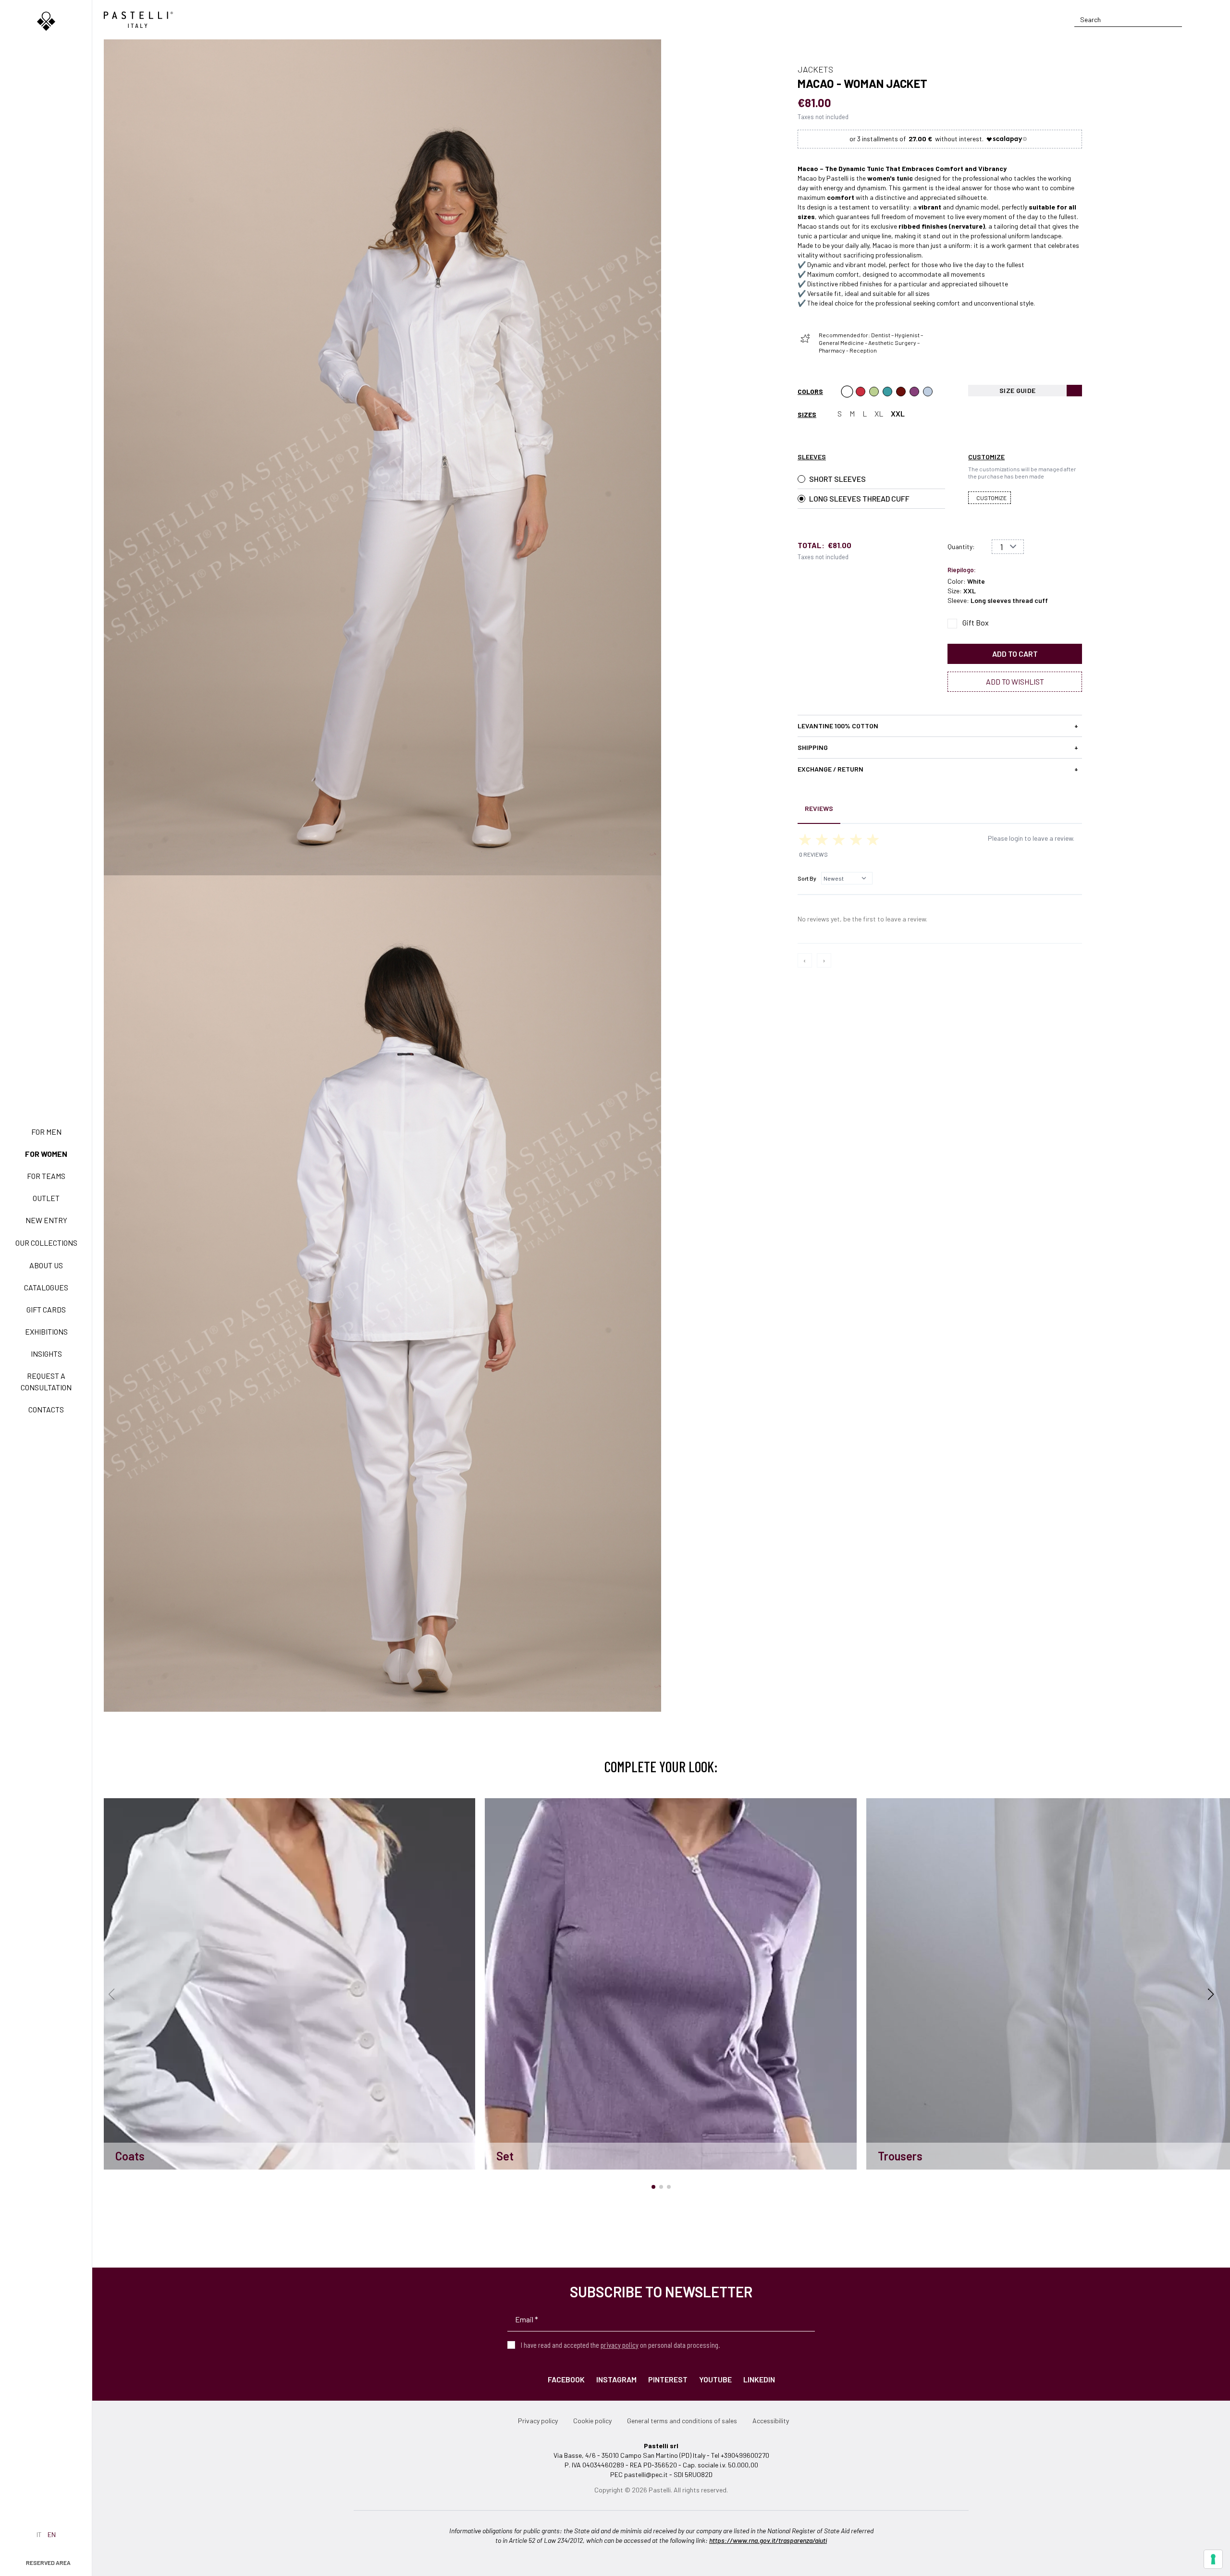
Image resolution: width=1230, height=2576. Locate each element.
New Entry (46, 1220)
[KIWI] (874, 392)
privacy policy (620, 2345)
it (39, 2534)
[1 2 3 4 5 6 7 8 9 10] (1008, 547)
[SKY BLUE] (928, 392)
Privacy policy (538, 2421)
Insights (46, 1354)
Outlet (46, 1198)
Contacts (46, 1409)
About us (46, 1265)
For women (46, 1154)
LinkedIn (759, 2379)
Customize (991, 498)
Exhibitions (46, 1331)
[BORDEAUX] (901, 392)
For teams (46, 1176)
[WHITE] (847, 392)
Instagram (616, 2379)
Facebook (566, 2379)
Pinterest (668, 2379)
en (52, 2534)
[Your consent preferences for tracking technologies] (1213, 2559)
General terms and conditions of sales (682, 2421)
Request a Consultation (46, 1381)
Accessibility (771, 2421)
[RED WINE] (914, 392)
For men (46, 1132)
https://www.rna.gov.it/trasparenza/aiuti (768, 2540)
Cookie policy (592, 2421)
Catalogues (46, 1287)
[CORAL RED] (861, 392)
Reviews (819, 808)
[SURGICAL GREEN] (887, 392)
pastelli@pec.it (646, 2474)
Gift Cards (46, 1309)
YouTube (715, 2379)
